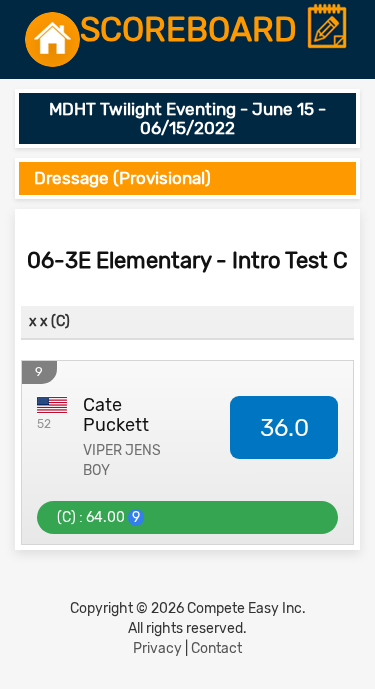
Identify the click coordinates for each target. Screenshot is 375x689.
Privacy (157, 648)
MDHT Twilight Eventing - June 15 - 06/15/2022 (187, 118)
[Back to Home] (52, 39)
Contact (216, 648)
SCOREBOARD (192, 30)
